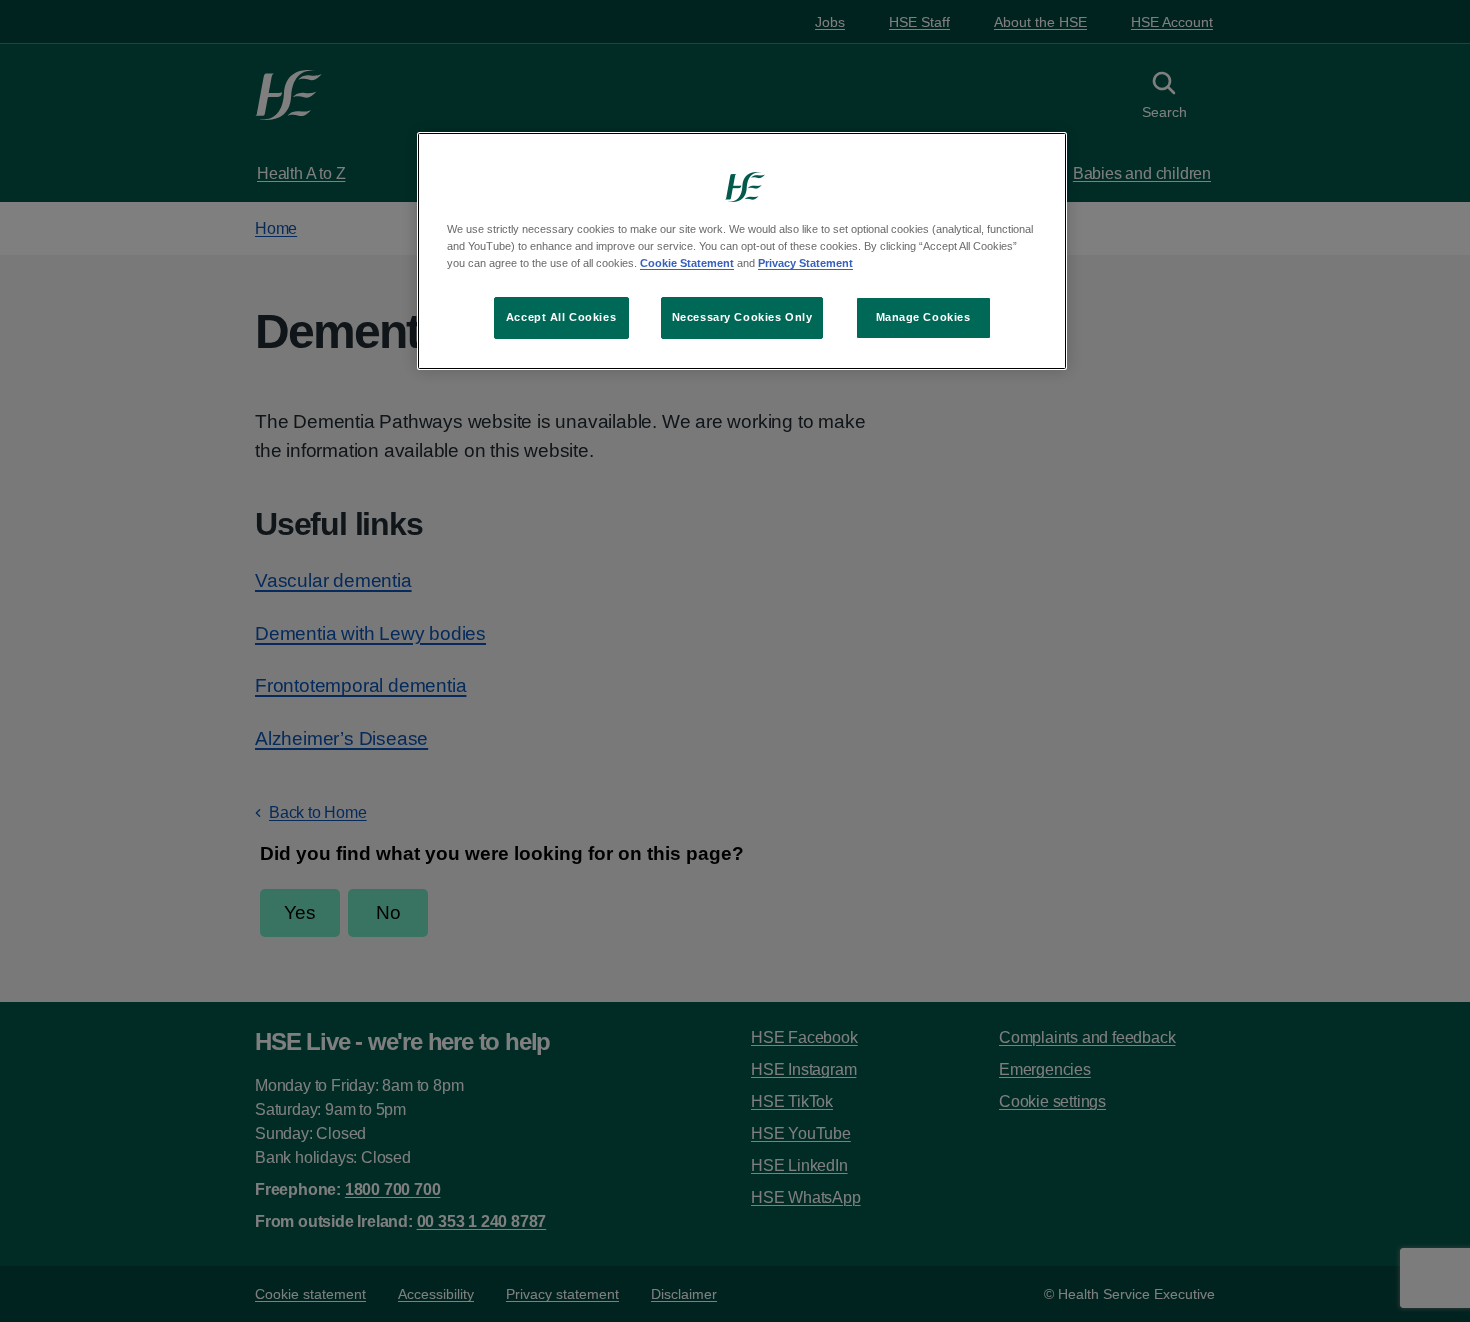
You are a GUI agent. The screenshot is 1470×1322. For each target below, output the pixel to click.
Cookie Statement (687, 263)
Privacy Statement (805, 263)
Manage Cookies (923, 317)
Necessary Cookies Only (742, 317)
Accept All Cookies (561, 317)
